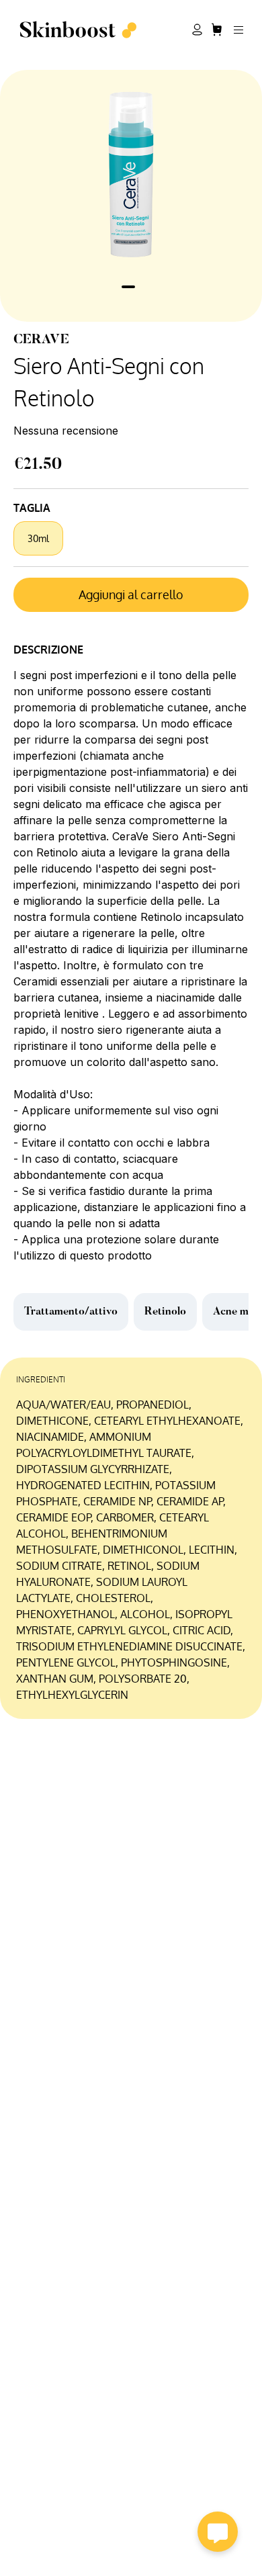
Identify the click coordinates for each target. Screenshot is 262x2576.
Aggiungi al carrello (131, 594)
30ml (38, 538)
